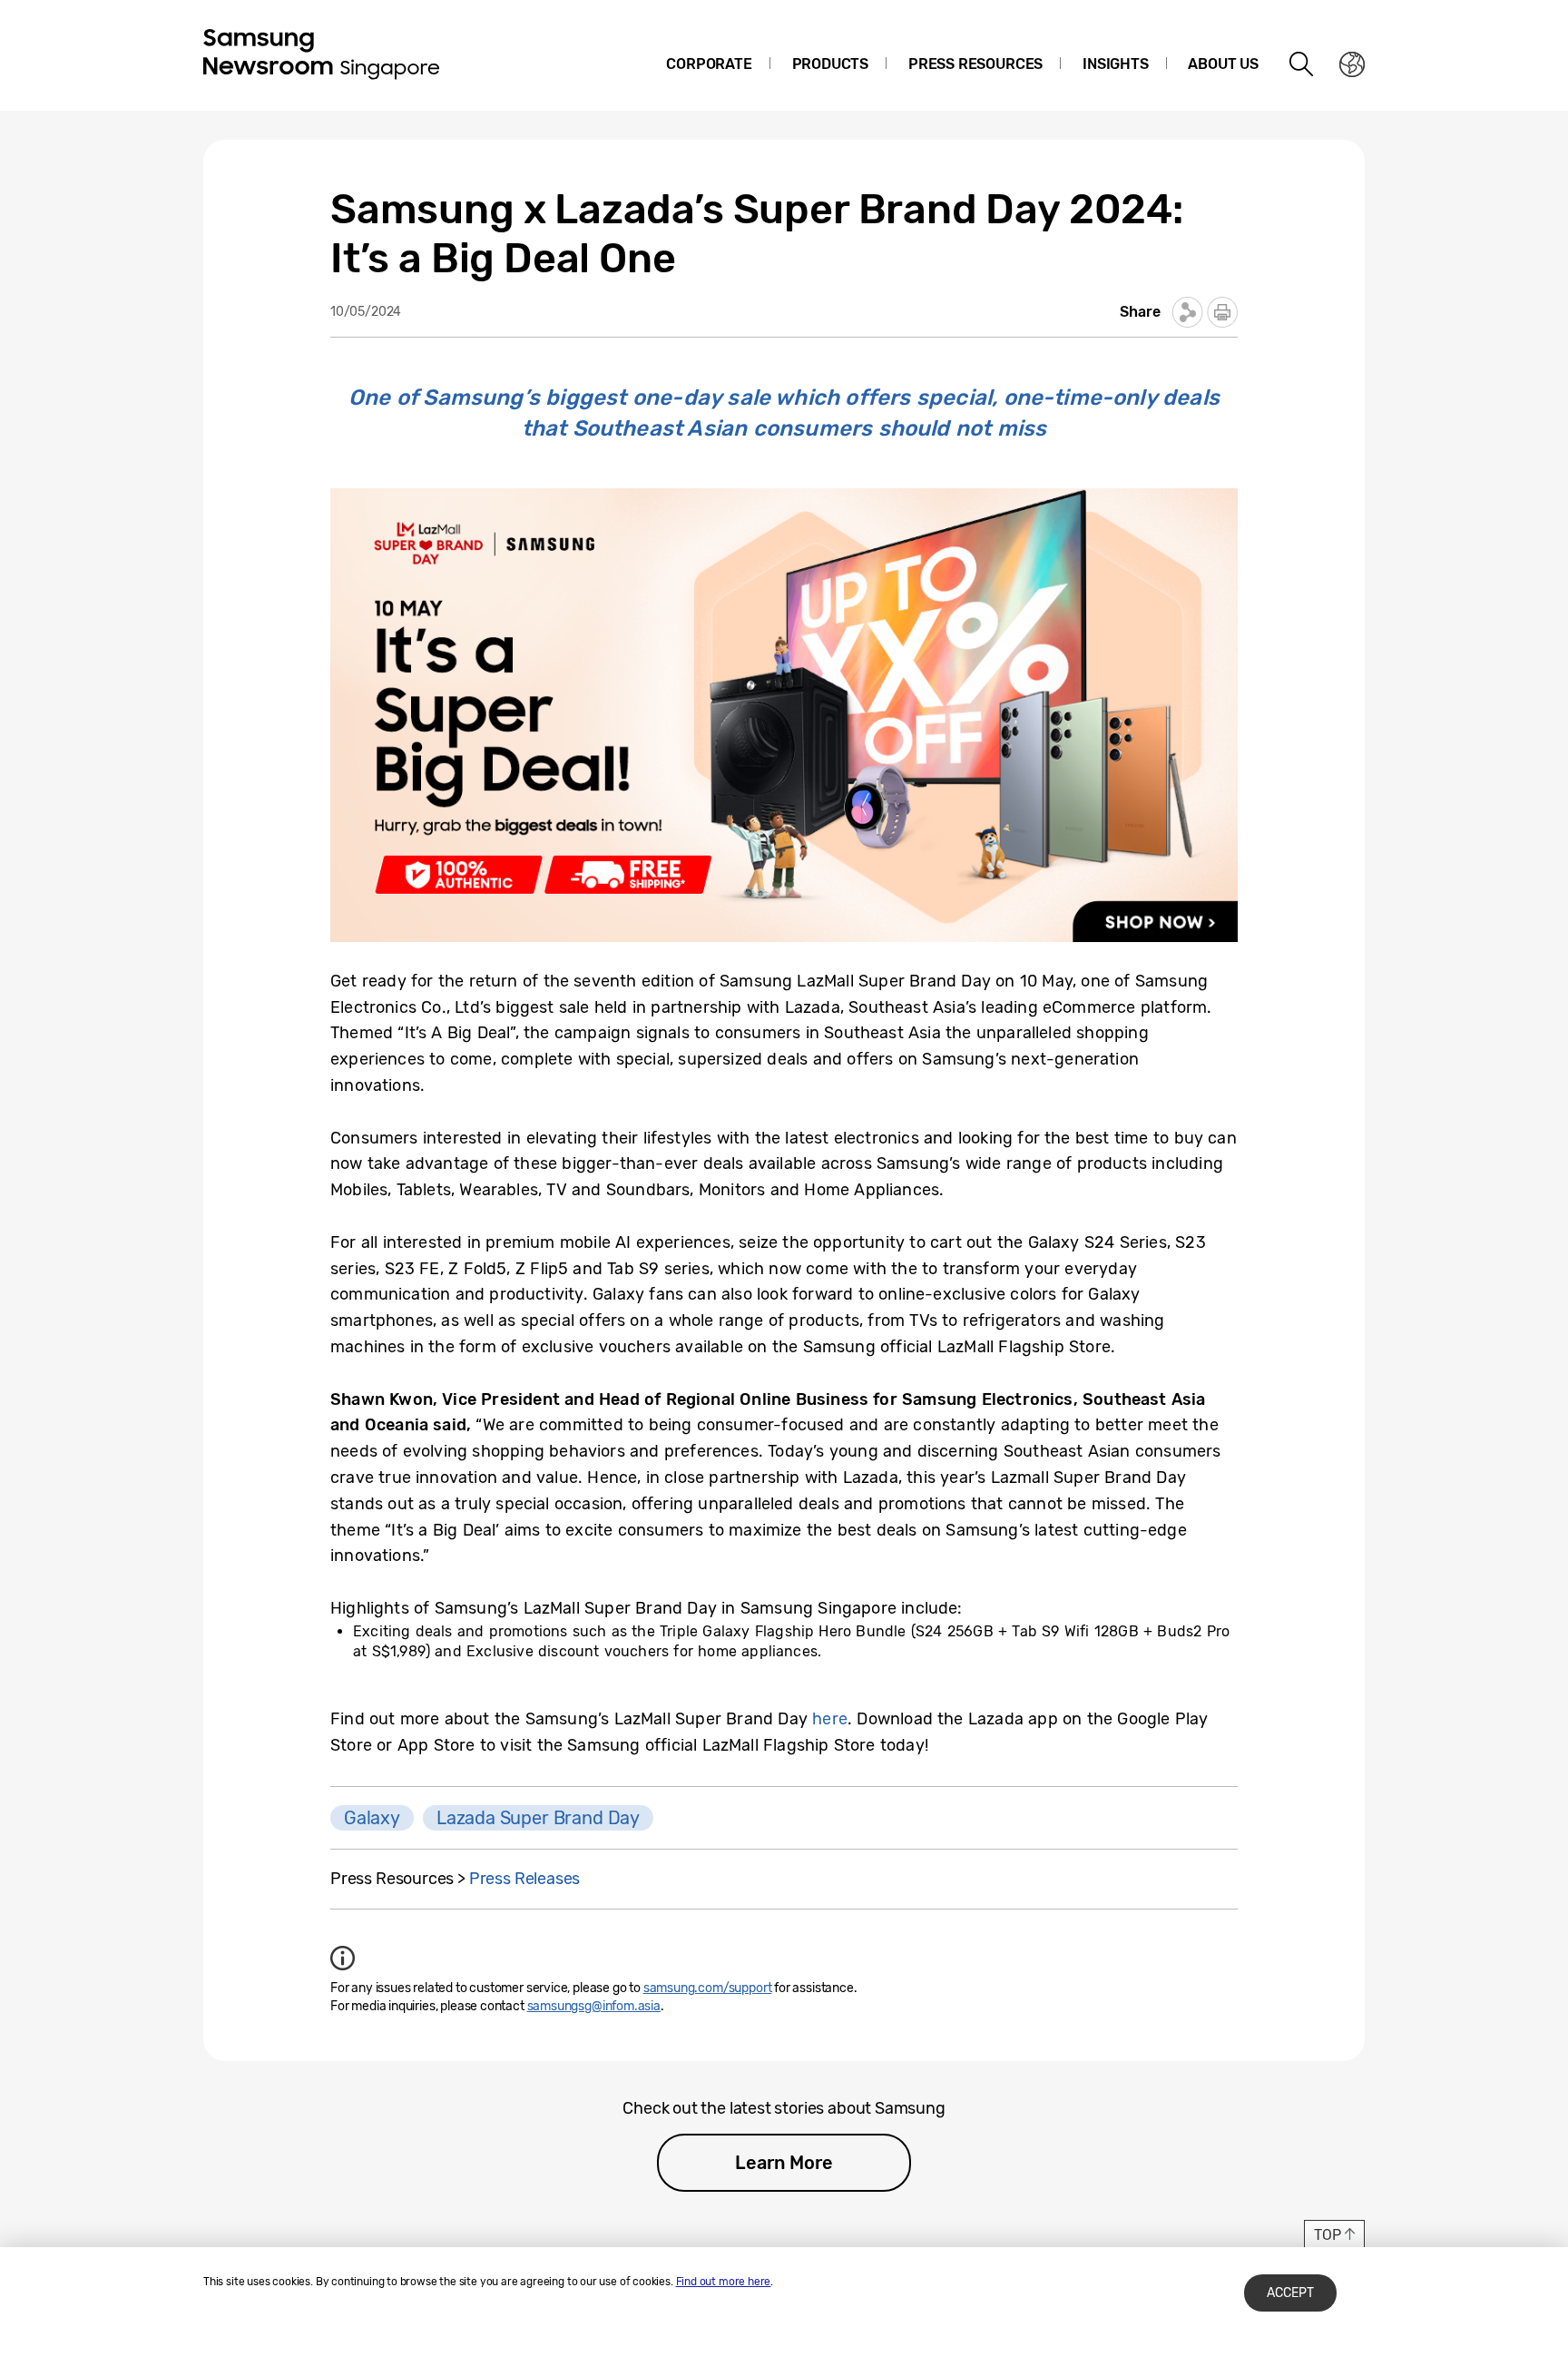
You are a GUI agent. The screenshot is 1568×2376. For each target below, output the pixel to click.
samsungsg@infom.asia (594, 2006)
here (830, 1719)
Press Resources (975, 64)
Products (831, 64)
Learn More (784, 2163)
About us (1223, 64)
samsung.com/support (708, 1988)
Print (1222, 312)
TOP (1327, 2235)
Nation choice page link (1352, 64)
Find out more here (724, 2282)
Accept (1290, 2293)
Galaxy (372, 1818)
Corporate (709, 64)
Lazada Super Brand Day (538, 1818)
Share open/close (1188, 312)
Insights (1116, 64)
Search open (1302, 64)
